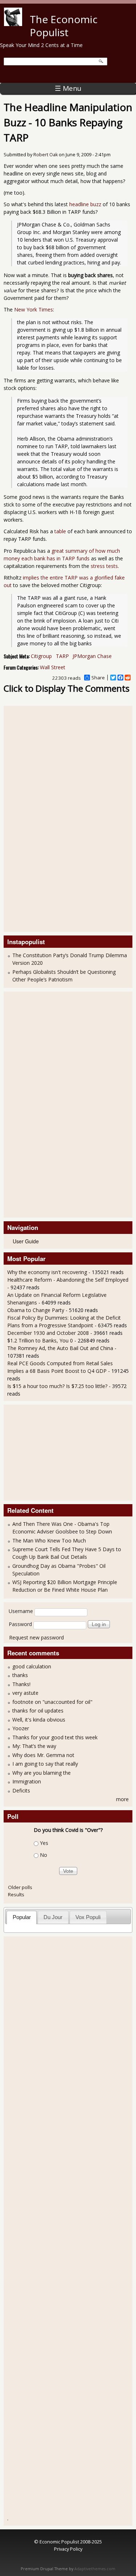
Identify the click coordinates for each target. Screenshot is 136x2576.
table (60, 531)
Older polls (20, 1887)
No (44, 1855)
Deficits (21, 1790)
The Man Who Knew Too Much (49, 1540)
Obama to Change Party (36, 1310)
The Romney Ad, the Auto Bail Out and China (60, 1348)
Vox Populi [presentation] (88, 1917)
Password (20, 1624)
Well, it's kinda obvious (39, 1720)
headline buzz (85, 204)
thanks (20, 1675)
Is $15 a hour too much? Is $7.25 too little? (57, 1386)
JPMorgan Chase (92, 656)
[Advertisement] (36, 818)
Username (21, 1611)
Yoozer (21, 1728)
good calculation (32, 1666)
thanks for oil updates (38, 1711)
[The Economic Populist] (13, 24)
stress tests (104, 566)
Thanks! (21, 1684)
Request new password (36, 1637)
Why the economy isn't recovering (47, 1272)
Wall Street (53, 667)
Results (16, 1894)
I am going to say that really (45, 1764)
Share (98, 678)
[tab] (22, 1917)
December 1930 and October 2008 (48, 1333)
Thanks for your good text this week (55, 1737)
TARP (62, 656)
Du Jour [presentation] (53, 1917)
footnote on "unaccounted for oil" (52, 1702)
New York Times (34, 309)
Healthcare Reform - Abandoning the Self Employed (68, 1280)
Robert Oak (46, 155)
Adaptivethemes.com (95, 2569)
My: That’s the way (34, 1746)
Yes (44, 1843)
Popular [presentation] (22, 1917)
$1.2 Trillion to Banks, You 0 (40, 1340)
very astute (25, 1693)
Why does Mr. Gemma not (43, 1755)
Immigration (27, 1781)
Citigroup (41, 656)
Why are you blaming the (42, 1773)
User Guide (26, 1241)
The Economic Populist (64, 26)
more (122, 1799)
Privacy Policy (68, 2549)
